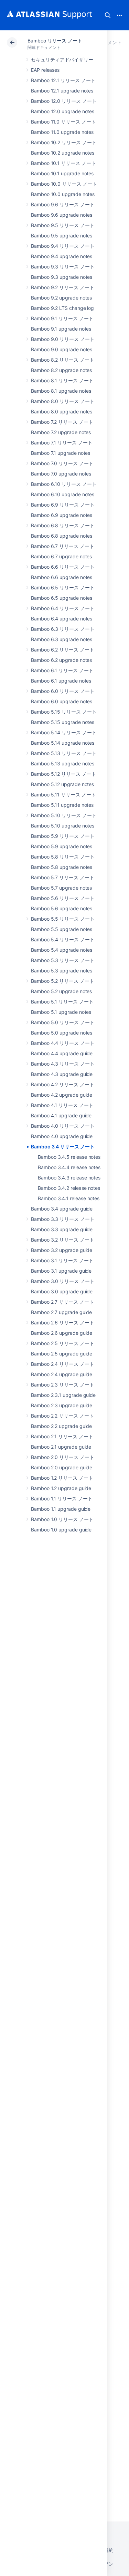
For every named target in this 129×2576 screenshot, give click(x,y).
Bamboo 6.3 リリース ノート (63, 629)
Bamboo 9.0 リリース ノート (63, 339)
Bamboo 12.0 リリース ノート (64, 101)
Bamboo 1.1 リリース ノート (62, 1498)
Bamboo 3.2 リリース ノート (63, 1240)
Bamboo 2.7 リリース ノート (62, 1302)
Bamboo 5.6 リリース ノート (63, 898)
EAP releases (45, 70)
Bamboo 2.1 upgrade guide (61, 1447)
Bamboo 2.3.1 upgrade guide (63, 1395)
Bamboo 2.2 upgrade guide (61, 1426)
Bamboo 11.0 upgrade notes (62, 132)
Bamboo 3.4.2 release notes (69, 1188)
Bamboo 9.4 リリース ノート (63, 246)
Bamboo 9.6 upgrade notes (62, 215)
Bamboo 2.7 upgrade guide (61, 1312)
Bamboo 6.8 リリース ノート (63, 525)
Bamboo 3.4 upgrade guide (62, 1209)
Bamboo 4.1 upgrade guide (61, 1115)
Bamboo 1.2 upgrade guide (61, 1488)
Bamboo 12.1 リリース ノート (63, 80)
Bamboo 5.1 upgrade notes (61, 1012)
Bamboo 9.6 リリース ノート (63, 204)
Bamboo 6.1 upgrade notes (61, 681)
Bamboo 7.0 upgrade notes (61, 474)
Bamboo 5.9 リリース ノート (63, 836)
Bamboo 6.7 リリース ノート (63, 546)
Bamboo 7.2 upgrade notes (61, 432)
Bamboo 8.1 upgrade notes (61, 391)
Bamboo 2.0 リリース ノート (63, 1457)
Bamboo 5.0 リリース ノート (63, 1022)
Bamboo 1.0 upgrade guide (61, 1530)
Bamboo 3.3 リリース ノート (63, 1219)
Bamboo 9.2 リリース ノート (63, 287)
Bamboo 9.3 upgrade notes (62, 277)
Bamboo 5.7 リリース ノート (63, 877)
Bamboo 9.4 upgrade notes (62, 256)
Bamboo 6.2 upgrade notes (61, 660)
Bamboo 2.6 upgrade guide (62, 1333)
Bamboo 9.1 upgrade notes (61, 329)
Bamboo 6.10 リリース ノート (64, 484)
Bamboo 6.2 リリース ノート (63, 650)
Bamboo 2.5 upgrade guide (62, 1354)
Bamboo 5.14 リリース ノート (64, 732)
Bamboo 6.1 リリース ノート (62, 670)
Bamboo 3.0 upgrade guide (62, 1291)
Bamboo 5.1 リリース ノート (62, 1002)
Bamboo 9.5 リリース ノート (63, 225)
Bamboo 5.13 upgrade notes (63, 763)
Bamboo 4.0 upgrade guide (62, 1136)
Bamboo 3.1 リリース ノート (62, 1260)
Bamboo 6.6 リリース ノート (63, 567)
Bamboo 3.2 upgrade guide (62, 1250)
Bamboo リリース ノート (55, 41)
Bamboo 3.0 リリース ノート (63, 1281)
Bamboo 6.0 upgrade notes (62, 701)
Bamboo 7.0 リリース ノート (62, 463)
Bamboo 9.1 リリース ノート (62, 318)
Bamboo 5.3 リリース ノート (63, 960)
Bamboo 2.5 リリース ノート (63, 1343)
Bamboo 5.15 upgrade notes (63, 722)
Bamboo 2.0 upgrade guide (62, 1467)
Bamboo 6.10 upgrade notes (63, 494)
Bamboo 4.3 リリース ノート (63, 1064)
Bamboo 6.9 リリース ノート (63, 505)
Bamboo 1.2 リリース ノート (62, 1478)
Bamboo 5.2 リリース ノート (63, 981)
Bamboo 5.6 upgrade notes (62, 908)
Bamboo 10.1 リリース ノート (63, 163)
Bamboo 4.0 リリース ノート (63, 1126)
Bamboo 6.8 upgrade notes (62, 536)
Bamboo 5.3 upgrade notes (62, 971)
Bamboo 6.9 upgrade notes (62, 515)
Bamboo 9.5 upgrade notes (62, 236)
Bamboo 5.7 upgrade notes (61, 888)
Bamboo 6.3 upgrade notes (62, 639)
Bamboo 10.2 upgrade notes (63, 153)
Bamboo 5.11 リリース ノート (63, 795)
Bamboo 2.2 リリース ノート (62, 1416)
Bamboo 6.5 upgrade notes (62, 598)
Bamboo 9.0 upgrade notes (62, 349)
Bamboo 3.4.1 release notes (69, 1198)
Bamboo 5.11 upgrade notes (62, 805)
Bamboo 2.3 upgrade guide (62, 1405)
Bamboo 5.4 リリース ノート (63, 939)
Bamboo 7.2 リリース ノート (62, 422)
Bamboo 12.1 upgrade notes (62, 91)
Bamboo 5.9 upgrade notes (62, 846)
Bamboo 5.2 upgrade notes (61, 991)
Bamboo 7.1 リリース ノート (62, 443)
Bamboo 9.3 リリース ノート (63, 267)
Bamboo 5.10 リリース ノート (64, 815)
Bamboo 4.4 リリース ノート (63, 1043)
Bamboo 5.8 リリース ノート (63, 857)
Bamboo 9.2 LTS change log (62, 308)
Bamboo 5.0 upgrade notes (62, 1033)
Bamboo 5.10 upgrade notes (63, 826)
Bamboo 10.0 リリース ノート (64, 184)
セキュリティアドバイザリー (62, 60)
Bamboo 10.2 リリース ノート (64, 142)
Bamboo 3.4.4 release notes (69, 1167)
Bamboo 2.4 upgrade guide (62, 1374)
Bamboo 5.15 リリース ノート (64, 712)
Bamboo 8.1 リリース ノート (62, 380)
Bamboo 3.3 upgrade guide (62, 1229)
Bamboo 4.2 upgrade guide (62, 1095)
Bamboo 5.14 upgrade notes (63, 743)
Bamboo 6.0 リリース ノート (63, 691)
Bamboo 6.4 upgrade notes (62, 619)
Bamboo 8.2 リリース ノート (63, 360)
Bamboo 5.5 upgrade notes (62, 929)
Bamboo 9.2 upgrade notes (61, 298)
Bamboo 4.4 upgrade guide (62, 1053)
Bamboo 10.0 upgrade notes (63, 194)
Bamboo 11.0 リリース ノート (63, 122)
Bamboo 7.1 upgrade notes (61, 453)
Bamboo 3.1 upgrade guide (61, 1271)
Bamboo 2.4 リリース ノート (63, 1364)
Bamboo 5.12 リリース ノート (64, 774)
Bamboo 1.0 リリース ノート (62, 1519)
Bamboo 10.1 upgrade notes (62, 173)
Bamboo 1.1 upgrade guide (61, 1509)
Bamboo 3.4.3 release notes (69, 1178)
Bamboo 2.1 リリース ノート (62, 1436)
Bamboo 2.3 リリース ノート (63, 1385)
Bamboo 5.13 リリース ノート (64, 753)
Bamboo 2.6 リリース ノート (63, 1323)
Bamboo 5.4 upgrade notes (62, 950)
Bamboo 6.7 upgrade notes (61, 556)
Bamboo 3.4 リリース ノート (63, 1147)
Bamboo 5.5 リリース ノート (63, 919)
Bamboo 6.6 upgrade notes (62, 577)
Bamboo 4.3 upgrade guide (62, 1074)
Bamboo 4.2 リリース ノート (63, 1084)
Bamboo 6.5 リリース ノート (63, 587)
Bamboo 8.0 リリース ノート (63, 401)
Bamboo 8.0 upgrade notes (62, 412)
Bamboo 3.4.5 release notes (69, 1157)
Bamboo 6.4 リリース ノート (63, 608)
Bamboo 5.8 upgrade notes (62, 867)
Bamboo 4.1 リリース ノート (62, 1105)
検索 (108, 15)
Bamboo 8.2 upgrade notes (61, 370)
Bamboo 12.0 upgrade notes (63, 111)
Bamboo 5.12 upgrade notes (62, 784)
